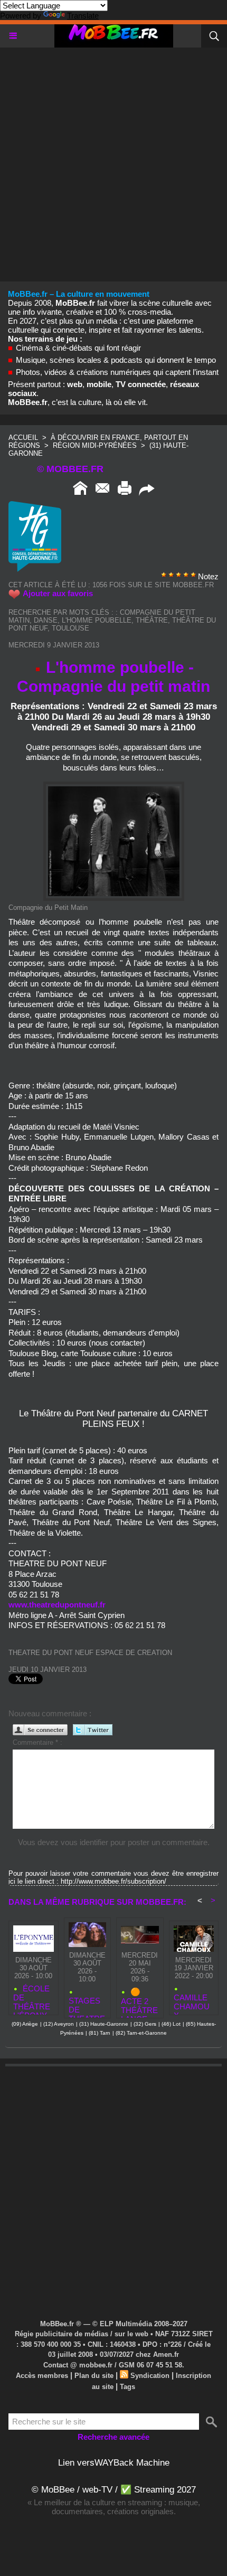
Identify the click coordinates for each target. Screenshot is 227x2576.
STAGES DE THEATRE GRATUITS (87, 2005)
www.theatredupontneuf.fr (57, 1605)
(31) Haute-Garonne (104, 2024)
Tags (127, 2387)
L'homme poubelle (97, 620)
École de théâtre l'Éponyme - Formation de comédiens (32, 1997)
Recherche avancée (113, 2437)
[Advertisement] (113, 161)
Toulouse (70, 628)
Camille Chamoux (192, 2002)
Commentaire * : (37, 1742)
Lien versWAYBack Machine (114, 2463)
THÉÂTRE (152, 620)
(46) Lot (171, 2024)
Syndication (150, 2376)
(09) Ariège (25, 2024)
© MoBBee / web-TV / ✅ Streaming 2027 (114, 2490)
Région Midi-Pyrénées (96, 445)
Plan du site (94, 2376)
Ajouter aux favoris (58, 593)
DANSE (46, 620)
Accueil (23, 438)
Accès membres (42, 2376)
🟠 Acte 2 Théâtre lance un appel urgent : (139, 2000)
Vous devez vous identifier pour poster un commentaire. (114, 1842)
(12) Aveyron (59, 2024)
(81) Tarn (100, 2033)
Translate (83, 16)
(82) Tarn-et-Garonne (141, 2033)
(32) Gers (145, 2024)
